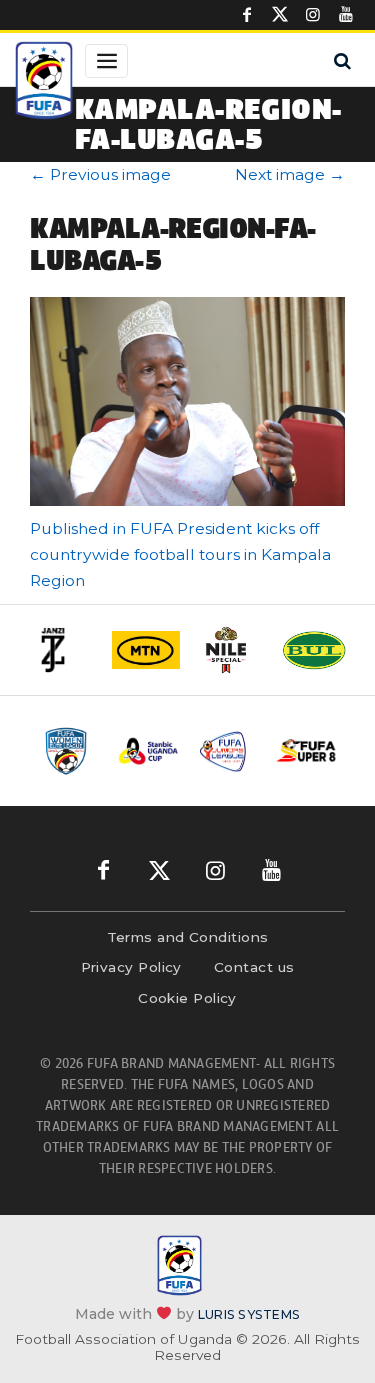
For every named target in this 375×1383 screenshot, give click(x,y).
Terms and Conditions (188, 937)
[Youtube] (346, 15)
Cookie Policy (187, 998)
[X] (280, 15)
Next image (290, 174)
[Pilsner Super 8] (306, 751)
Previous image (100, 174)
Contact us (254, 967)
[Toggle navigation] (106, 61)
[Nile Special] (230, 650)
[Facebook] (247, 15)
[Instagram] (313, 15)
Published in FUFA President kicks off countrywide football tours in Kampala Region (180, 554)
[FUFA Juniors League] (227, 751)
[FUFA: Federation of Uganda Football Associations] (44, 83)
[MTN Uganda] (146, 650)
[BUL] (314, 650)
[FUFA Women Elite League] (69, 751)
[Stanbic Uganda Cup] (148, 751)
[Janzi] (62, 650)
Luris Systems (249, 1314)
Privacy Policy (131, 967)
